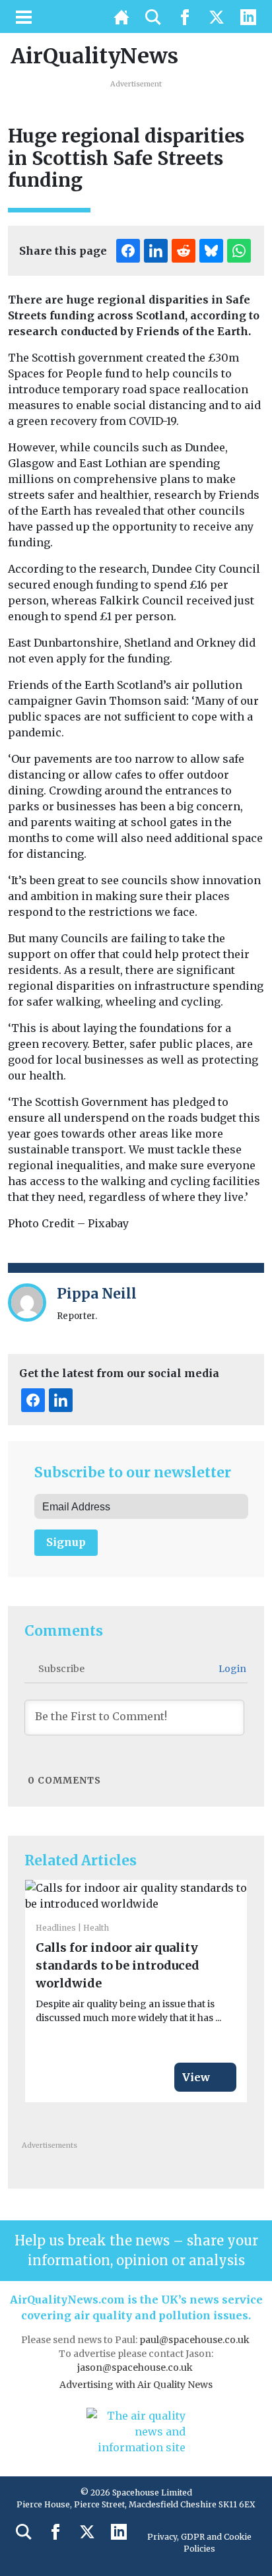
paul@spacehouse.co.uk (195, 2340)
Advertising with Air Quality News (136, 2385)
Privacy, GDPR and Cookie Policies (199, 2543)
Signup (66, 1542)
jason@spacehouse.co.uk (136, 2367)
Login (231, 1669)
